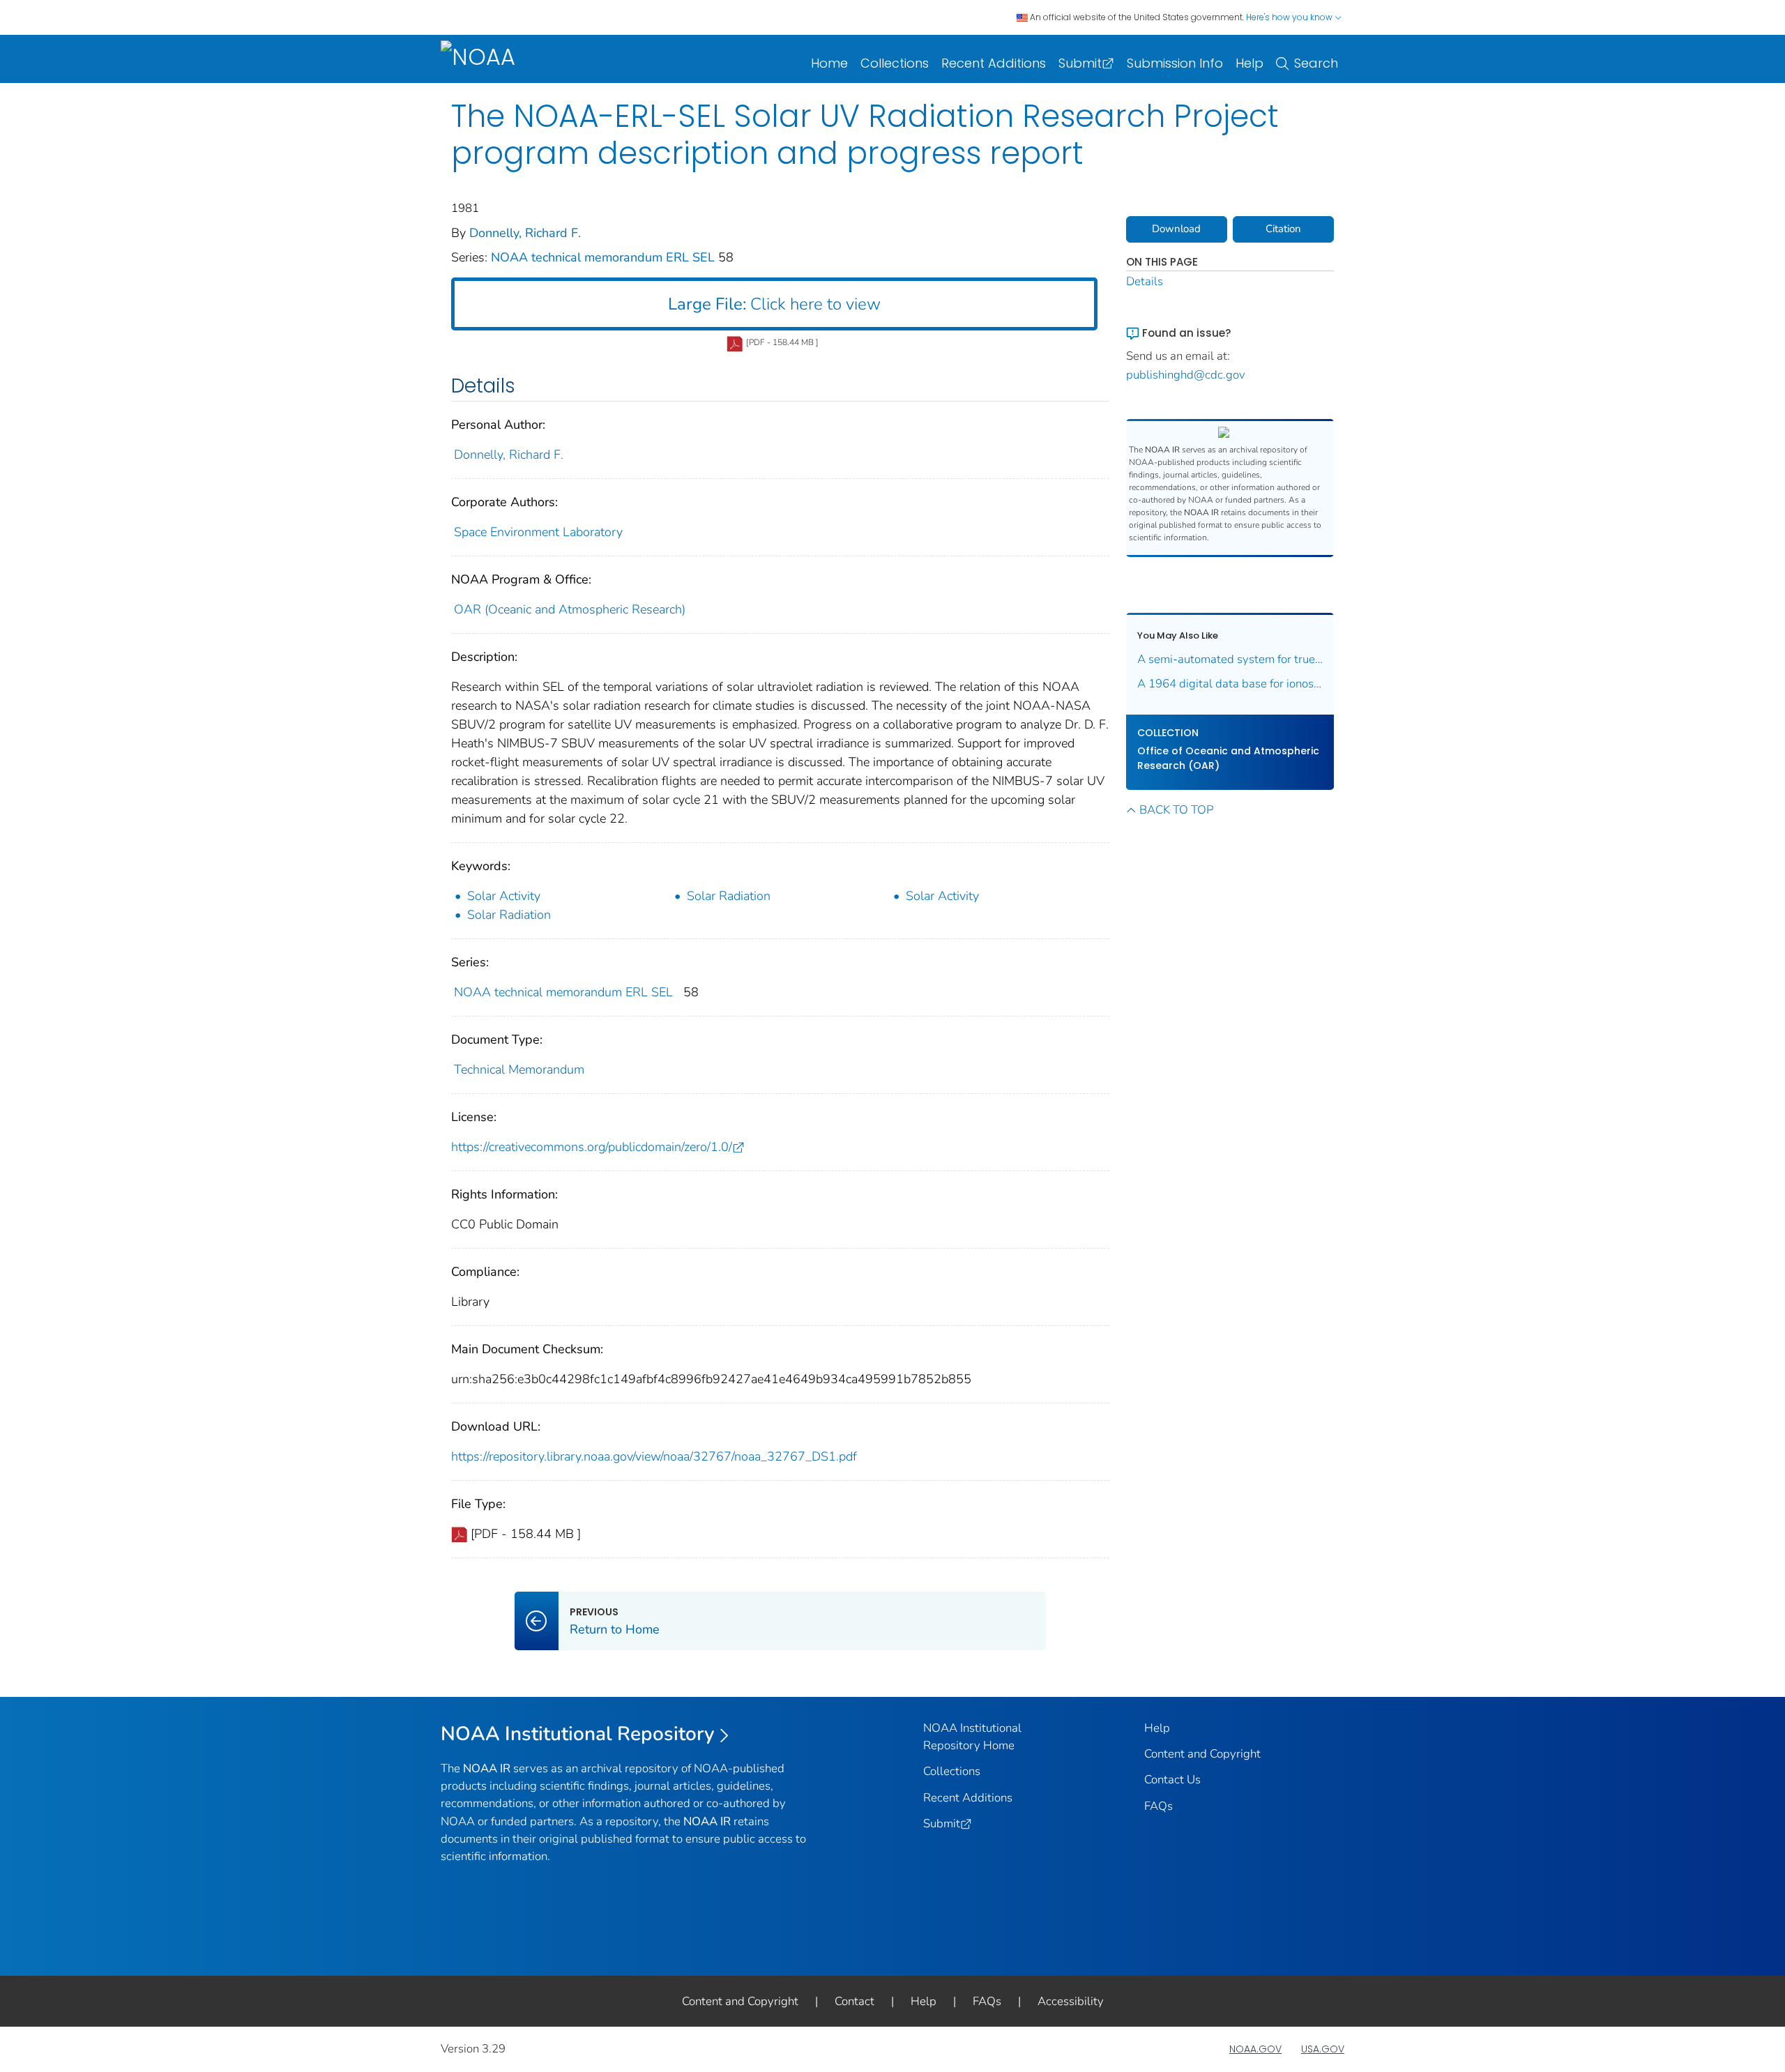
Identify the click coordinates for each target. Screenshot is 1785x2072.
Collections (895, 63)
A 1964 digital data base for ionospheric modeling (1230, 684)
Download (1176, 229)
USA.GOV (1323, 2049)
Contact (854, 2001)
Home (829, 63)
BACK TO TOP (1176, 810)
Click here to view (774, 304)
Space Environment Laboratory (538, 532)
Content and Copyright (1202, 1754)
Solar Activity (504, 896)
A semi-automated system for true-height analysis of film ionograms (1230, 659)
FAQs (1159, 1806)
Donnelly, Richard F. (525, 233)
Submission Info (1175, 63)
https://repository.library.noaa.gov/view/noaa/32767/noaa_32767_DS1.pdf (654, 1456)
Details (1145, 281)
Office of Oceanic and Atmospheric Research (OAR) (1228, 758)
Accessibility (1071, 2001)
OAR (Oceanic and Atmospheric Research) (570, 609)
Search (1316, 63)
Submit (1080, 63)
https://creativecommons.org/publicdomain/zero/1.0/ (592, 1147)
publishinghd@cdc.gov (1186, 375)
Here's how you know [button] (1290, 17)
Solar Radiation (729, 896)
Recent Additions (994, 63)
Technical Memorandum (519, 1069)
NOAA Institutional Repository (578, 1734)
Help (1249, 63)
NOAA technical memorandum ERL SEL (605, 257)
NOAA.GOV (1255, 2049)
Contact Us (1172, 1780)
